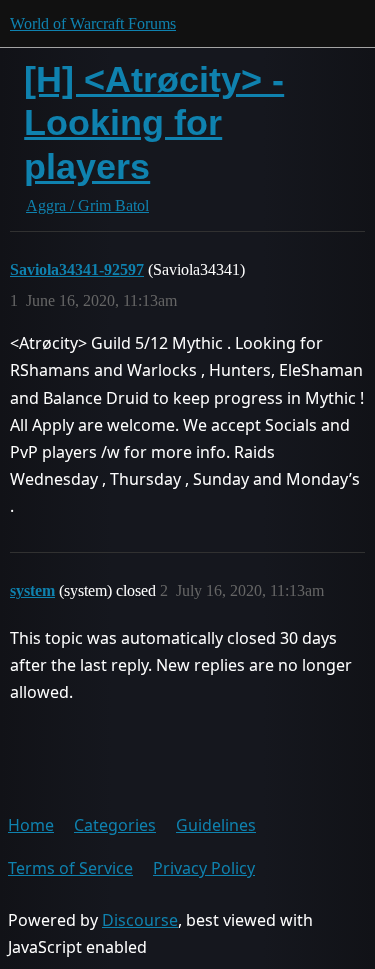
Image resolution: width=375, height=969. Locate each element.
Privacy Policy (204, 868)
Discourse (140, 920)
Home (31, 825)
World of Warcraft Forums (93, 23)
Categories (115, 825)
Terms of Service (70, 868)
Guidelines (216, 825)
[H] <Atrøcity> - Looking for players (154, 122)
